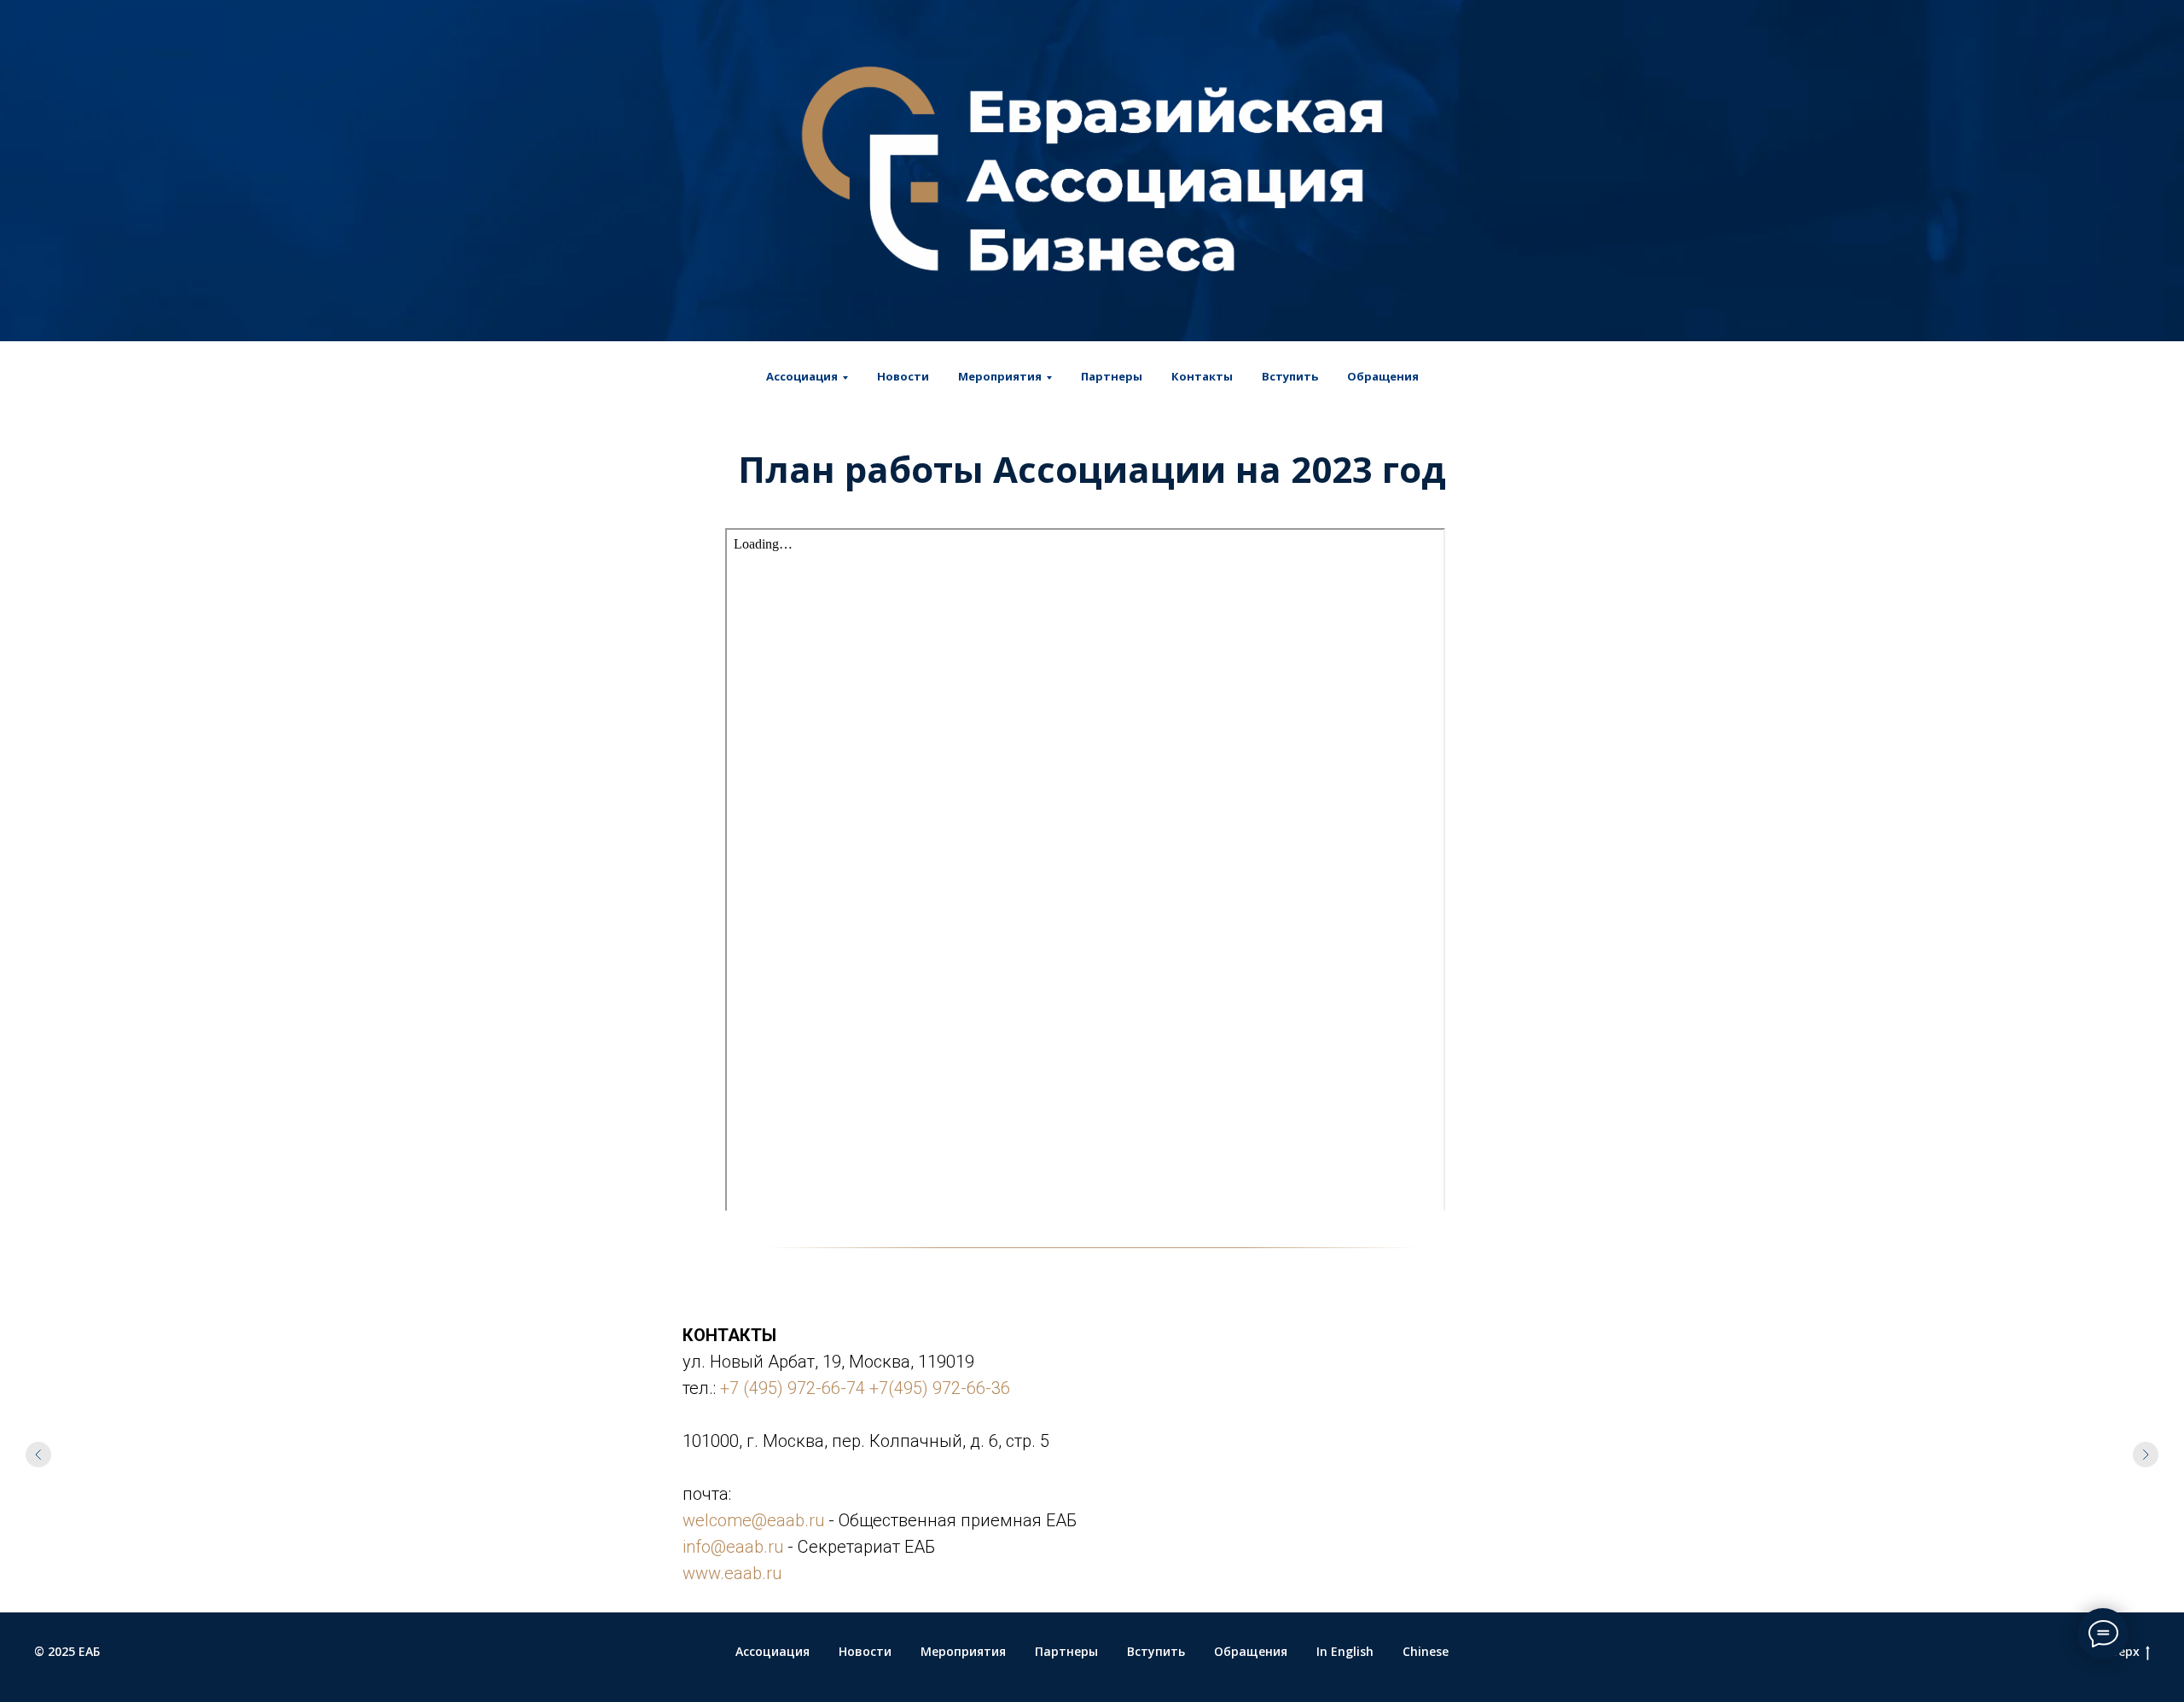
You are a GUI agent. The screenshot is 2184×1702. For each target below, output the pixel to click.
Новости (903, 376)
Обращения (1383, 376)
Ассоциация (773, 1651)
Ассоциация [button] (802, 376)
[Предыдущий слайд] (38, 1455)
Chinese (1426, 1651)
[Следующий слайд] (2146, 1455)
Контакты (1202, 376)
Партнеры (1112, 376)
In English (1345, 1651)
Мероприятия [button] (1000, 376)
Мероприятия (963, 1651)
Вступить (1290, 376)
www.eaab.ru (732, 1573)
